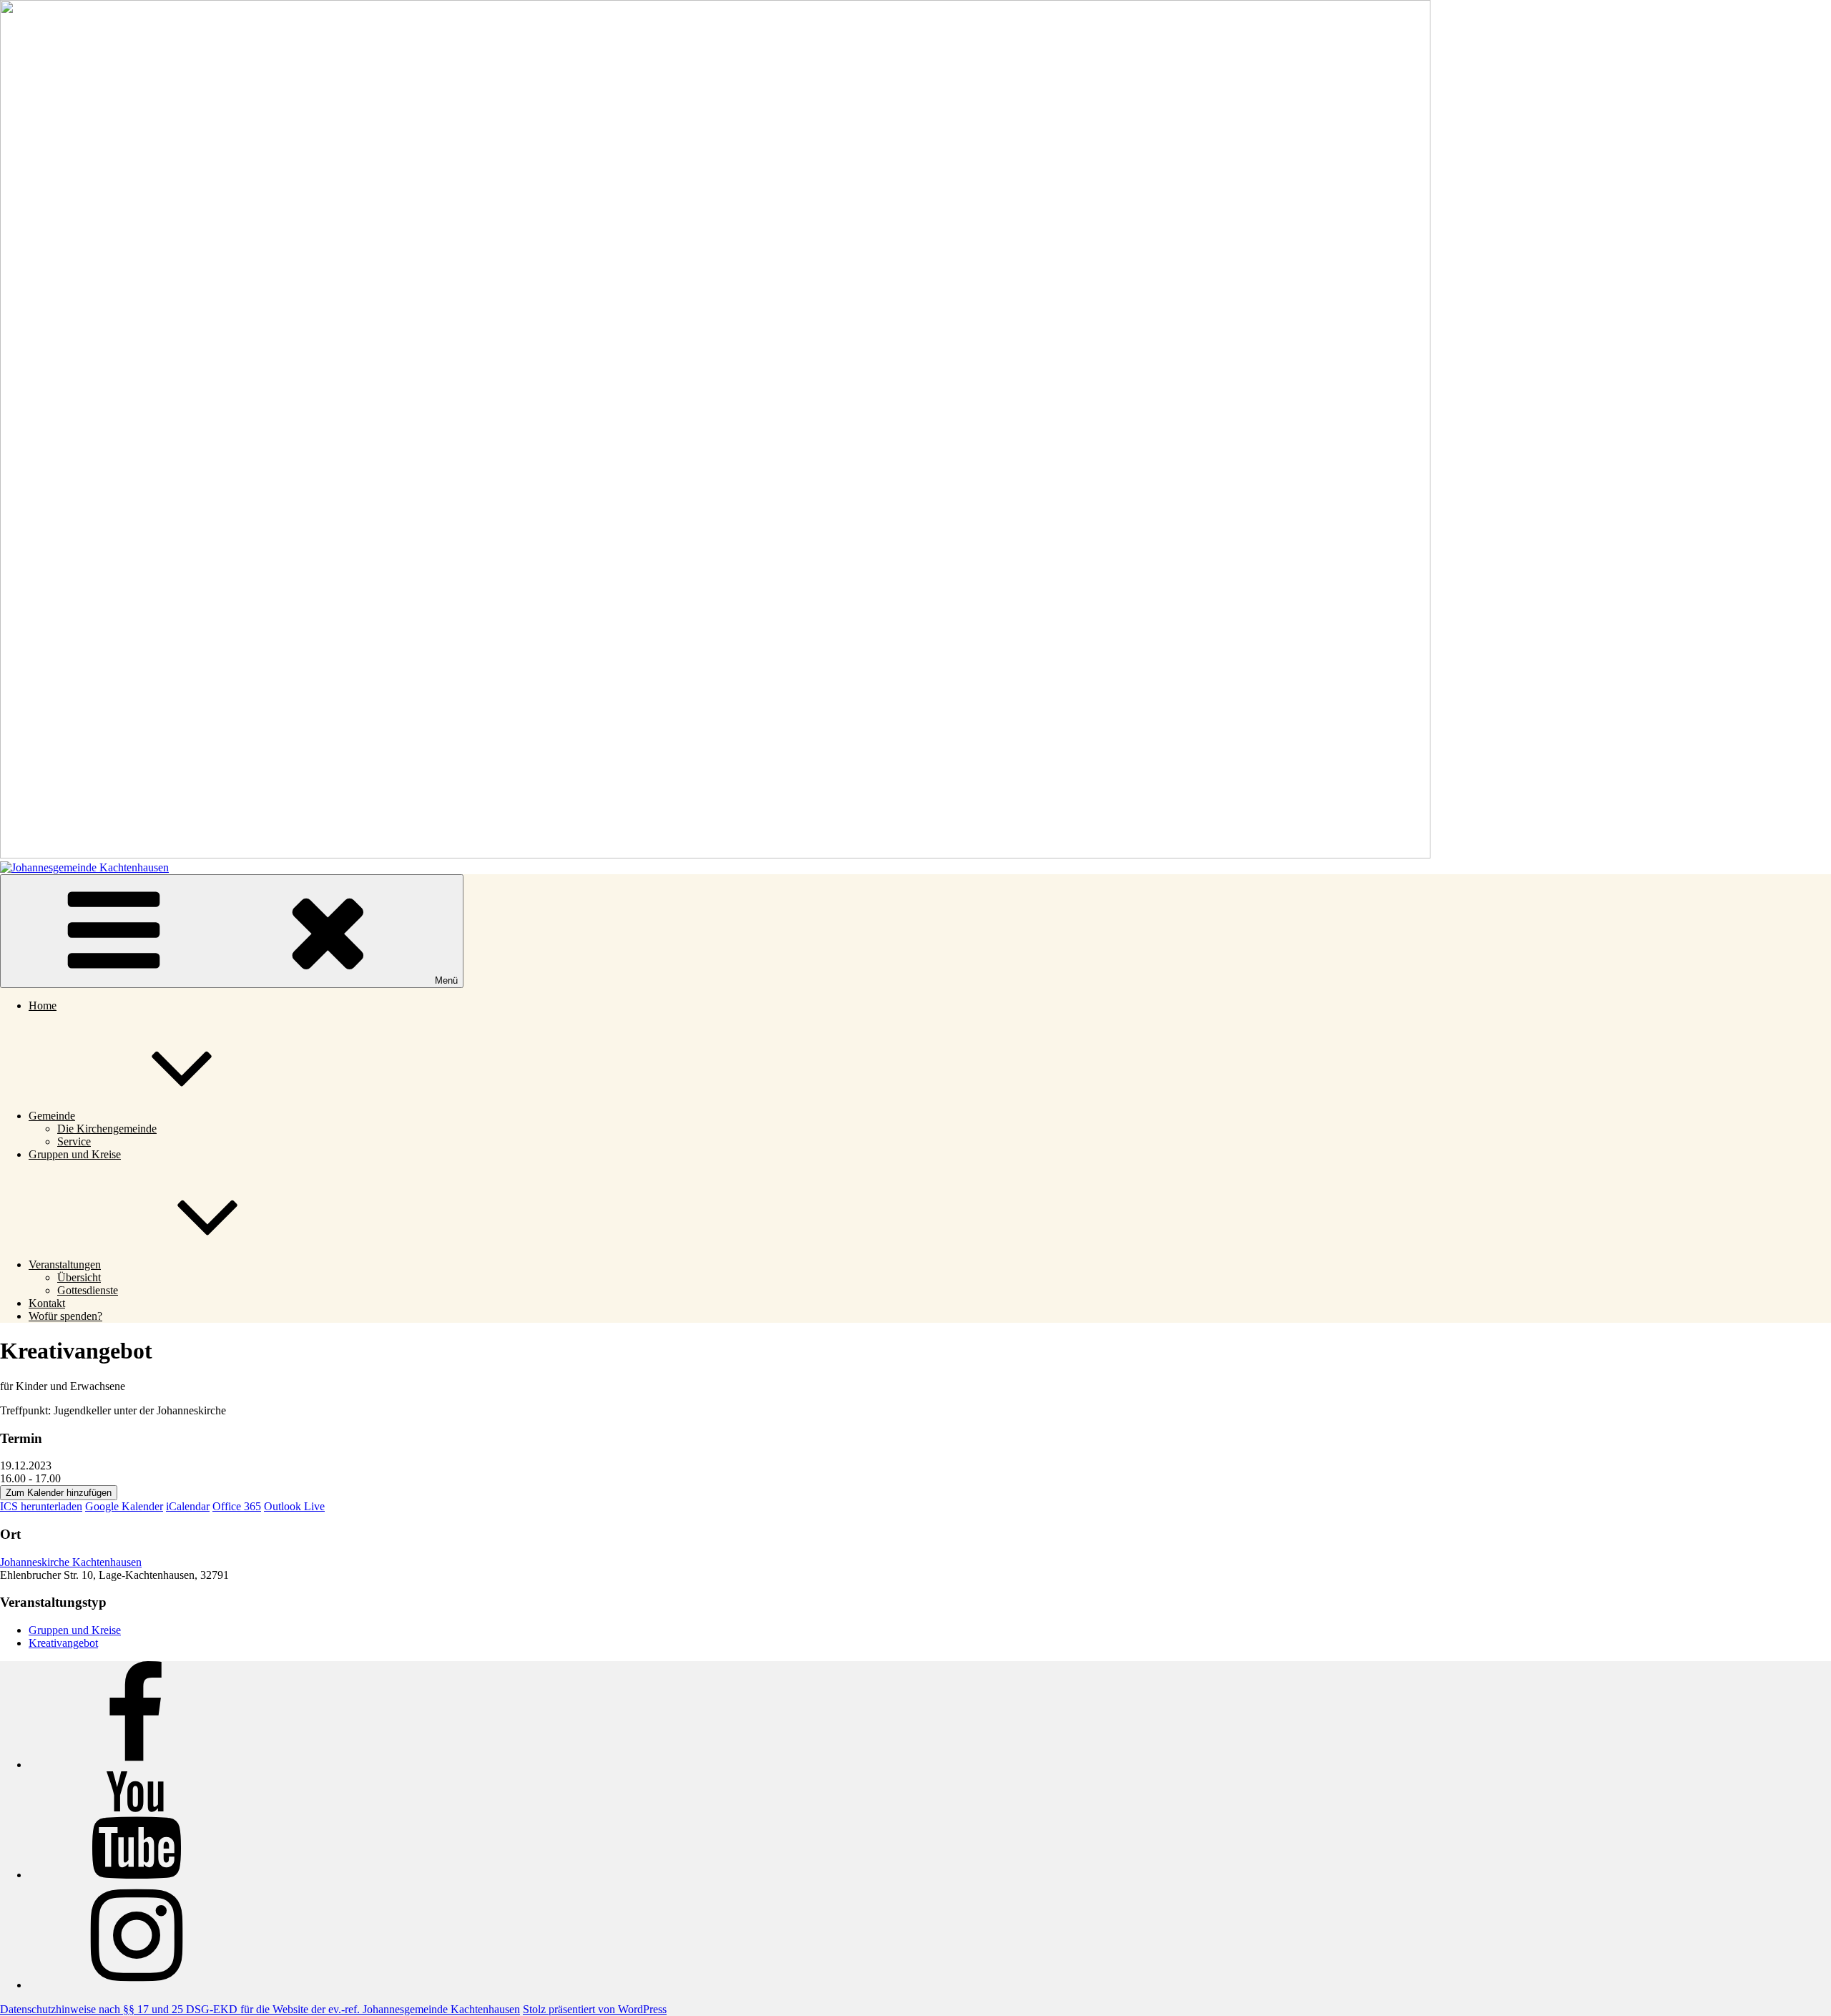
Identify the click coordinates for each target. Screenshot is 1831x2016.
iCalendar (188, 1506)
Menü (446, 980)
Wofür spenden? (65, 1316)
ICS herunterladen (41, 1506)
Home (43, 1005)
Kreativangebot (63, 1643)
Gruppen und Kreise (75, 1154)
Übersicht (79, 1277)
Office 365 (237, 1506)
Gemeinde (52, 1116)
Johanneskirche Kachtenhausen (71, 1562)
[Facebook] (136, 1765)
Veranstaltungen (65, 1264)
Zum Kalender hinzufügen (59, 1493)
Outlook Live (294, 1506)
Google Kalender (124, 1506)
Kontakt (47, 1303)
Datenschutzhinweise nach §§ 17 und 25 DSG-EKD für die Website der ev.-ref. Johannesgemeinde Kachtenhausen (260, 2009)
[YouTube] (136, 1875)
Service (74, 1141)
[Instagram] (136, 1985)
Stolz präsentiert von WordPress (595, 2009)
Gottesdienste (88, 1290)
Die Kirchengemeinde (107, 1129)
